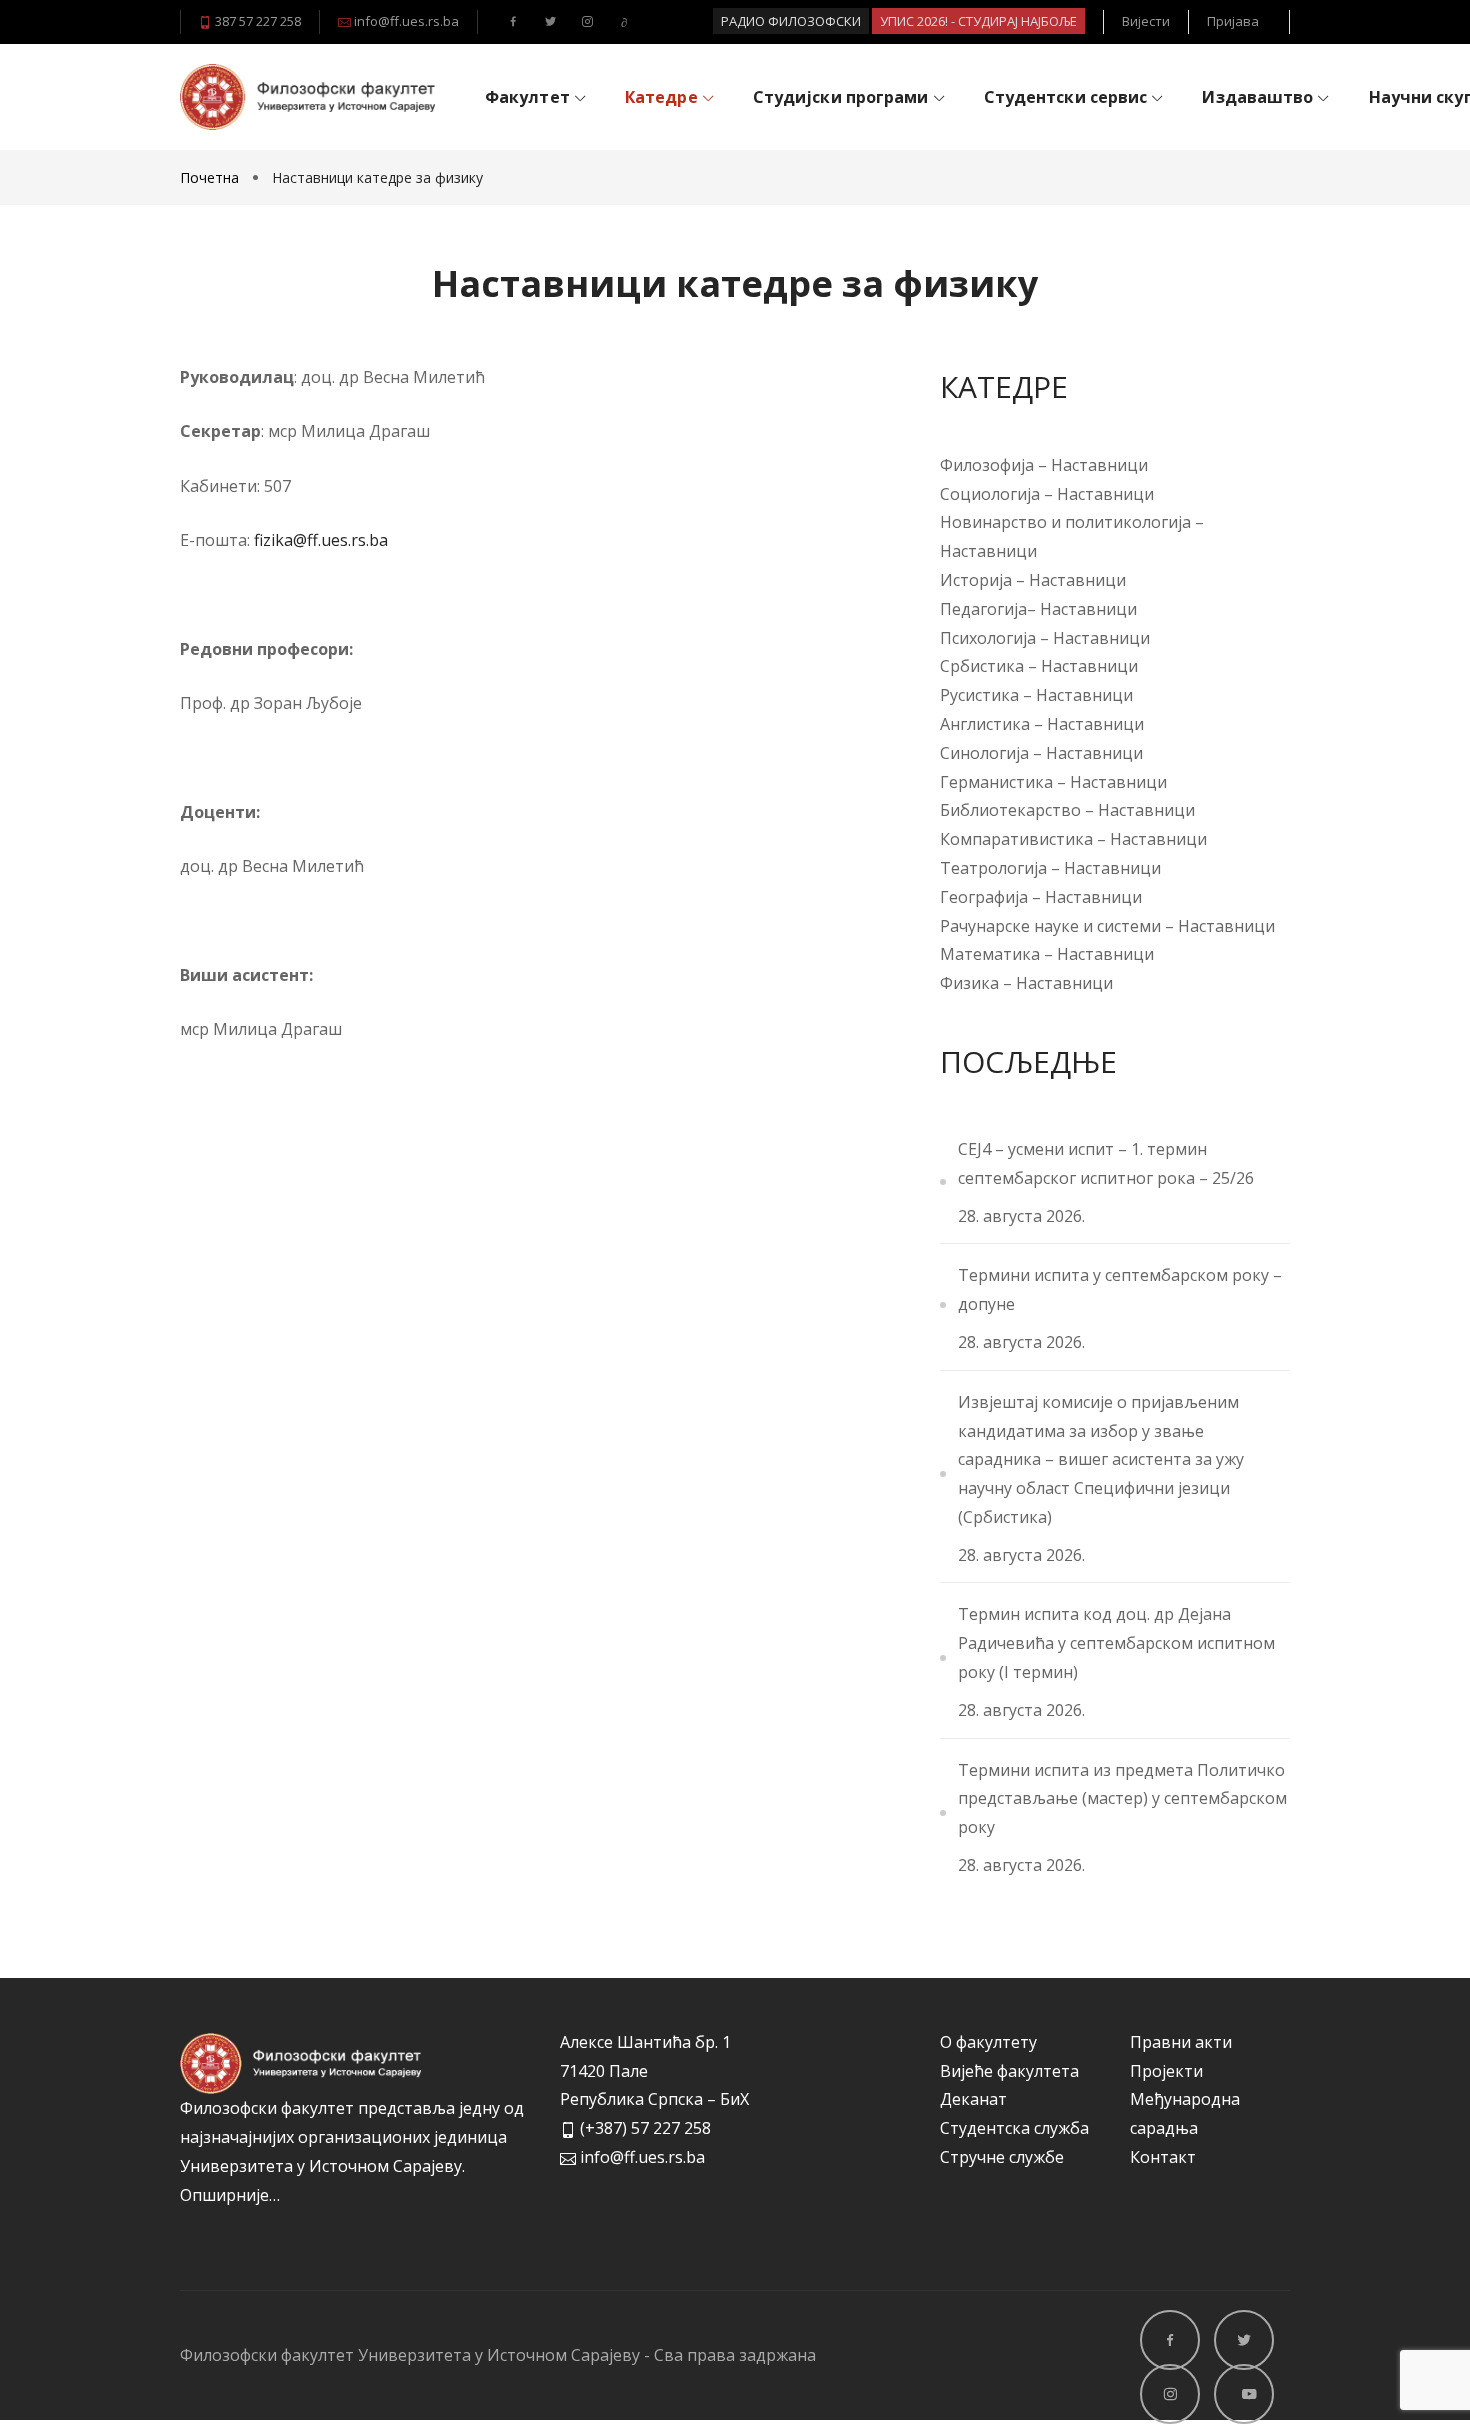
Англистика (985, 724)
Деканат (973, 2099)
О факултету (988, 2042)
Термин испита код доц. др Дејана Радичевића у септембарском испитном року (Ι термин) (1116, 1643)
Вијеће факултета (1009, 2071)
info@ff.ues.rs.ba (405, 21)
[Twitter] (547, 21)
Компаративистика (1016, 839)
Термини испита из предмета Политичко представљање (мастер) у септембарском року (1122, 1799)
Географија (984, 897)
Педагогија (983, 609)
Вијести (1146, 21)
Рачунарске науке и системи (1050, 926)
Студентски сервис (1066, 97)
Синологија (984, 753)
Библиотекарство (1010, 810)
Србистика (984, 666)
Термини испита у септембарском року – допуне (1120, 1289)
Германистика (996, 782)
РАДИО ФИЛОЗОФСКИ (791, 21)
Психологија (990, 638)
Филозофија (987, 465)
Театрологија (993, 868)
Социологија (990, 494)
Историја (978, 580)
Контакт (1163, 2157)
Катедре (661, 97)
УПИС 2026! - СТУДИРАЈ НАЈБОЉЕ (978, 21)
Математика (990, 954)
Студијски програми (841, 97)
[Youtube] (621, 21)
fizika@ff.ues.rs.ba (319, 540)
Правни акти (1181, 2042)
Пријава (1233, 21)
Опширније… (230, 2195)
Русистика (981, 695)
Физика (969, 983)
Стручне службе (1002, 2157)
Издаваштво (1257, 97)
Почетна (211, 177)
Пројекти (1166, 2071)
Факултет (527, 97)
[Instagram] (584, 21)
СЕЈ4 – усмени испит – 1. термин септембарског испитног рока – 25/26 (1106, 1163)
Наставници (1099, 465)
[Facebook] (510, 21)
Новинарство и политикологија (1065, 522)
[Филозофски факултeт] (307, 96)
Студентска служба (1014, 2128)
